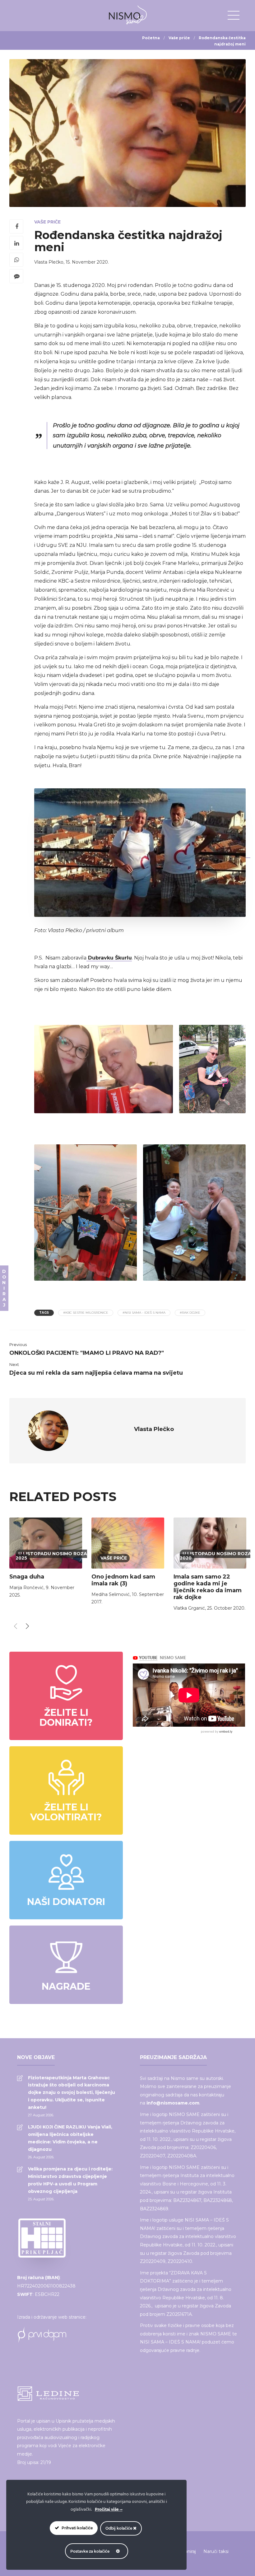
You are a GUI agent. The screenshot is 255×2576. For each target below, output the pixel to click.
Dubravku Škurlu (109, 958)
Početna (151, 38)
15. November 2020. (87, 262)
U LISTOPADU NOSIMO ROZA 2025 (51, 1556)
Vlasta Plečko (49, 262)
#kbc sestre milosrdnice (86, 1313)
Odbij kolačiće (119, 2528)
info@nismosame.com (173, 2103)
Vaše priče (179, 38)
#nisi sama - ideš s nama (144, 1313)
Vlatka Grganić (189, 1608)
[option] (46, 1559)
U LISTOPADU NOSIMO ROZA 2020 (216, 1556)
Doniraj (188, 2551)
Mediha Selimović (111, 1594)
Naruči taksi (216, 2551)
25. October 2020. (226, 1608)
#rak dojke (190, 1313)
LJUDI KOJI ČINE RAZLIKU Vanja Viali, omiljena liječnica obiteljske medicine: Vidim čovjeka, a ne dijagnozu (70, 2138)
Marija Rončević (26, 1588)
